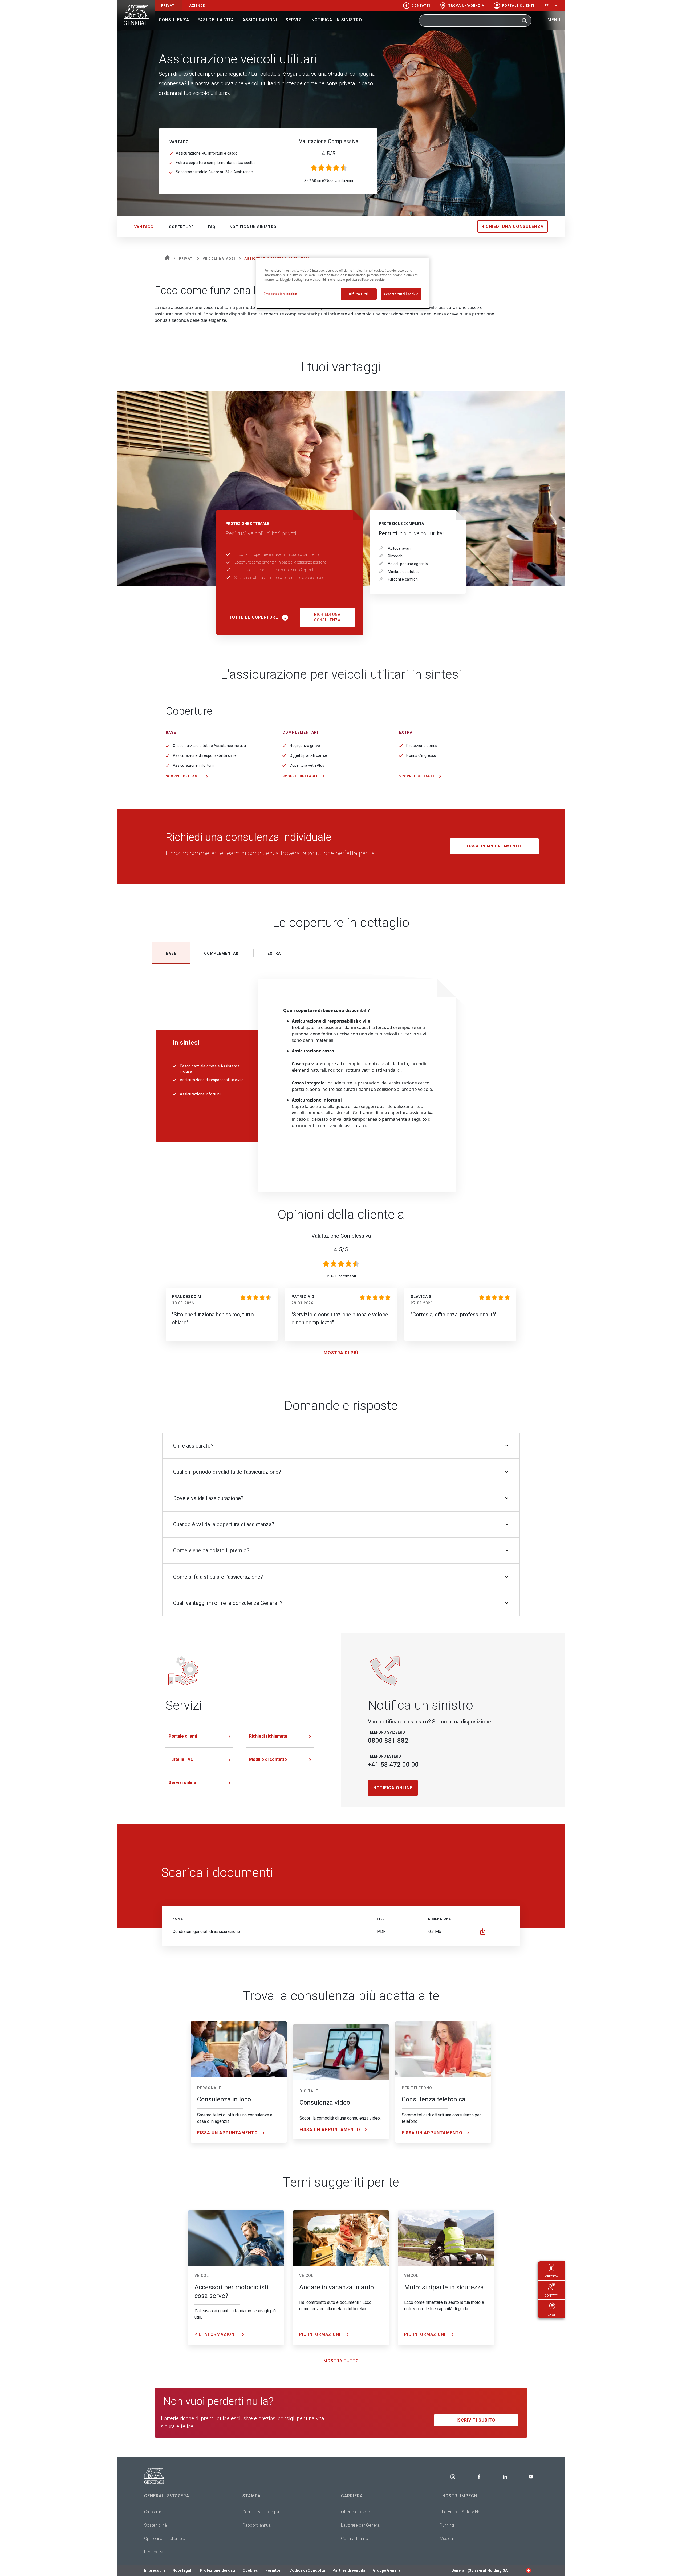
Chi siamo (153, 2512)
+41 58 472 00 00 (393, 1765)
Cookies (250, 2570)
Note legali (182, 2570)
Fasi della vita (216, 20)
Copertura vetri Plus (307, 765)
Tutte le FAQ (181, 1759)
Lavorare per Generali (361, 2525)
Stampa (251, 2496)
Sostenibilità (155, 2525)
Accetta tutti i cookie (401, 294)
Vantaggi (145, 227)
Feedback (154, 2552)
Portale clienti (183, 1736)
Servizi (294, 20)
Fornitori (273, 2570)
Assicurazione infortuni (193, 765)
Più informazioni (216, 2334)
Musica (446, 2539)
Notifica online (393, 1788)
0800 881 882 (388, 1741)
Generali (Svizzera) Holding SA (479, 2570)
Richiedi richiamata (268, 1736)
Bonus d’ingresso (421, 755)
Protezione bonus (422, 746)
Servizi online (182, 1783)
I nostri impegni (459, 2496)
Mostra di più (341, 1353)
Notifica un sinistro (337, 20)
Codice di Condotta (307, 2570)
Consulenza (174, 20)
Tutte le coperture (254, 617)
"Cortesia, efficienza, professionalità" (454, 1315)
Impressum (155, 2570)
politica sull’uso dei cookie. (366, 280)
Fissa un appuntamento (494, 846)
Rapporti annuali (257, 2525)
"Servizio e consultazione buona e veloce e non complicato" (340, 1319)
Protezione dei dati (218, 2570)
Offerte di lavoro (356, 2512)
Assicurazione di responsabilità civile (205, 755)
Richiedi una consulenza (513, 226)
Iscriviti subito (476, 2420)
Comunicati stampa (261, 2512)
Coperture (181, 227)
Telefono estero (384, 1756)
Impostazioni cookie (281, 294)
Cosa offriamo (355, 2539)
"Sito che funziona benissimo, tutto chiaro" (213, 1319)
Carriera (352, 2496)
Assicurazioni (260, 20)
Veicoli (202, 2276)
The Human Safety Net (461, 2512)
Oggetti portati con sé (308, 755)
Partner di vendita (349, 2570)
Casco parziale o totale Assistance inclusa (209, 746)
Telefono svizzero (386, 1732)
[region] (343, 283)
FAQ (212, 227)
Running (447, 2525)
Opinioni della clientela (165, 2539)
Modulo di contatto (268, 1759)
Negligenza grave (305, 746)
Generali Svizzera (167, 2496)
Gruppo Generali (388, 2570)
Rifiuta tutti (359, 294)
